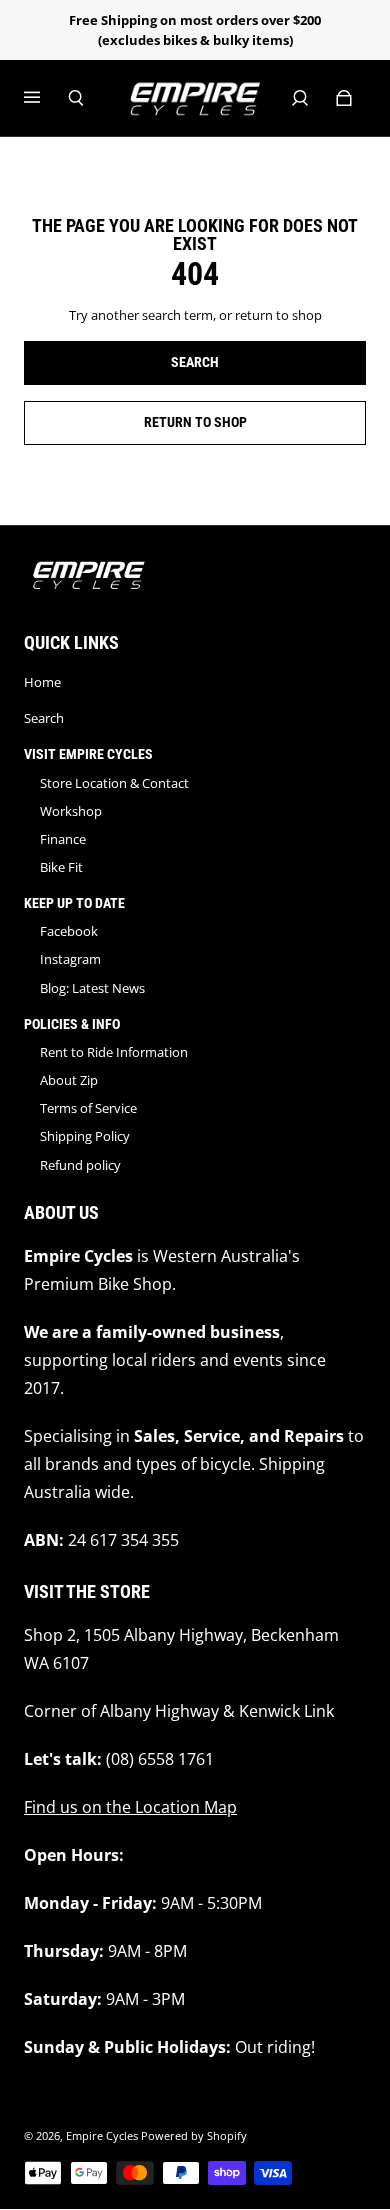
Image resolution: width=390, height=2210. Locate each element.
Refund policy (80, 1165)
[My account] (300, 98)
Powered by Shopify (194, 2136)
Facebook (69, 931)
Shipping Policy (85, 1136)
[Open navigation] (46, 98)
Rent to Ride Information (114, 1052)
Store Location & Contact (114, 783)
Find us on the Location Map (130, 1807)
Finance (63, 839)
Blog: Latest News (92, 988)
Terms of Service (88, 1108)
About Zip (69, 1080)
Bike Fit (61, 867)
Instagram (70, 959)
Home (42, 682)
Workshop (71, 811)
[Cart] (344, 98)
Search (44, 718)
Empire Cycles (102, 2136)
